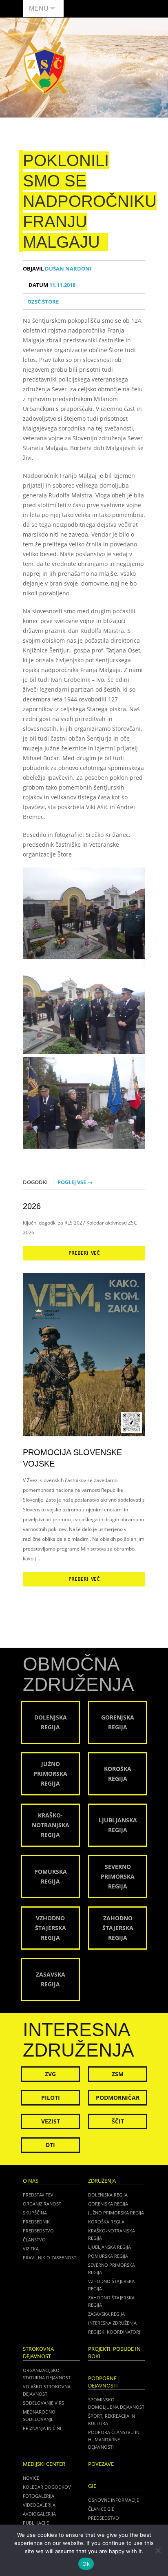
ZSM (118, 2074)
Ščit (118, 2121)
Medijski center (44, 2464)
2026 (32, 1206)
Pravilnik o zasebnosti (50, 2258)
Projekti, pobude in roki (114, 2353)
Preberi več (84, 1253)
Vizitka (31, 2249)
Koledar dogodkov (47, 2487)
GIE (92, 2486)
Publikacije (36, 2523)
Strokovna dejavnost (38, 2353)
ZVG (50, 2074)
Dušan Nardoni (57, 269)
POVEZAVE (101, 2464)
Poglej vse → (75, 1182)
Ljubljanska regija (109, 2247)
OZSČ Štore (43, 302)
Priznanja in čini (42, 2428)
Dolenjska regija (108, 2195)
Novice (31, 2478)
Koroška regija (106, 2222)
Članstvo (34, 2240)
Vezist (51, 2121)
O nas (31, 2181)
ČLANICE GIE (101, 2509)
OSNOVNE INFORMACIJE (114, 2500)
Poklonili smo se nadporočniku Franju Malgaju (90, 201)
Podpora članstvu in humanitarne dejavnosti (114, 2440)
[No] (158, 2550)
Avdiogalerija (39, 2514)
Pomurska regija (108, 2256)
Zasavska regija (106, 2314)
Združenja (102, 2181)
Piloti (51, 2098)
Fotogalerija (39, 2496)
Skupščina (35, 2213)
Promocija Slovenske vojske (72, 1458)
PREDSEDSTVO (104, 2518)
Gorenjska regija (108, 2204)
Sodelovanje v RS (43, 2403)
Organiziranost (42, 2204)
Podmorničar (118, 2098)
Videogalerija (39, 2505)
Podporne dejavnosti (103, 2382)
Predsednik (36, 2222)
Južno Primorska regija (116, 2213)
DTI (50, 2145)
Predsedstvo (38, 2231)
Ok (86, 2564)
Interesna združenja (112, 2323)
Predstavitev (38, 2195)
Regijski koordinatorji (115, 2332)
